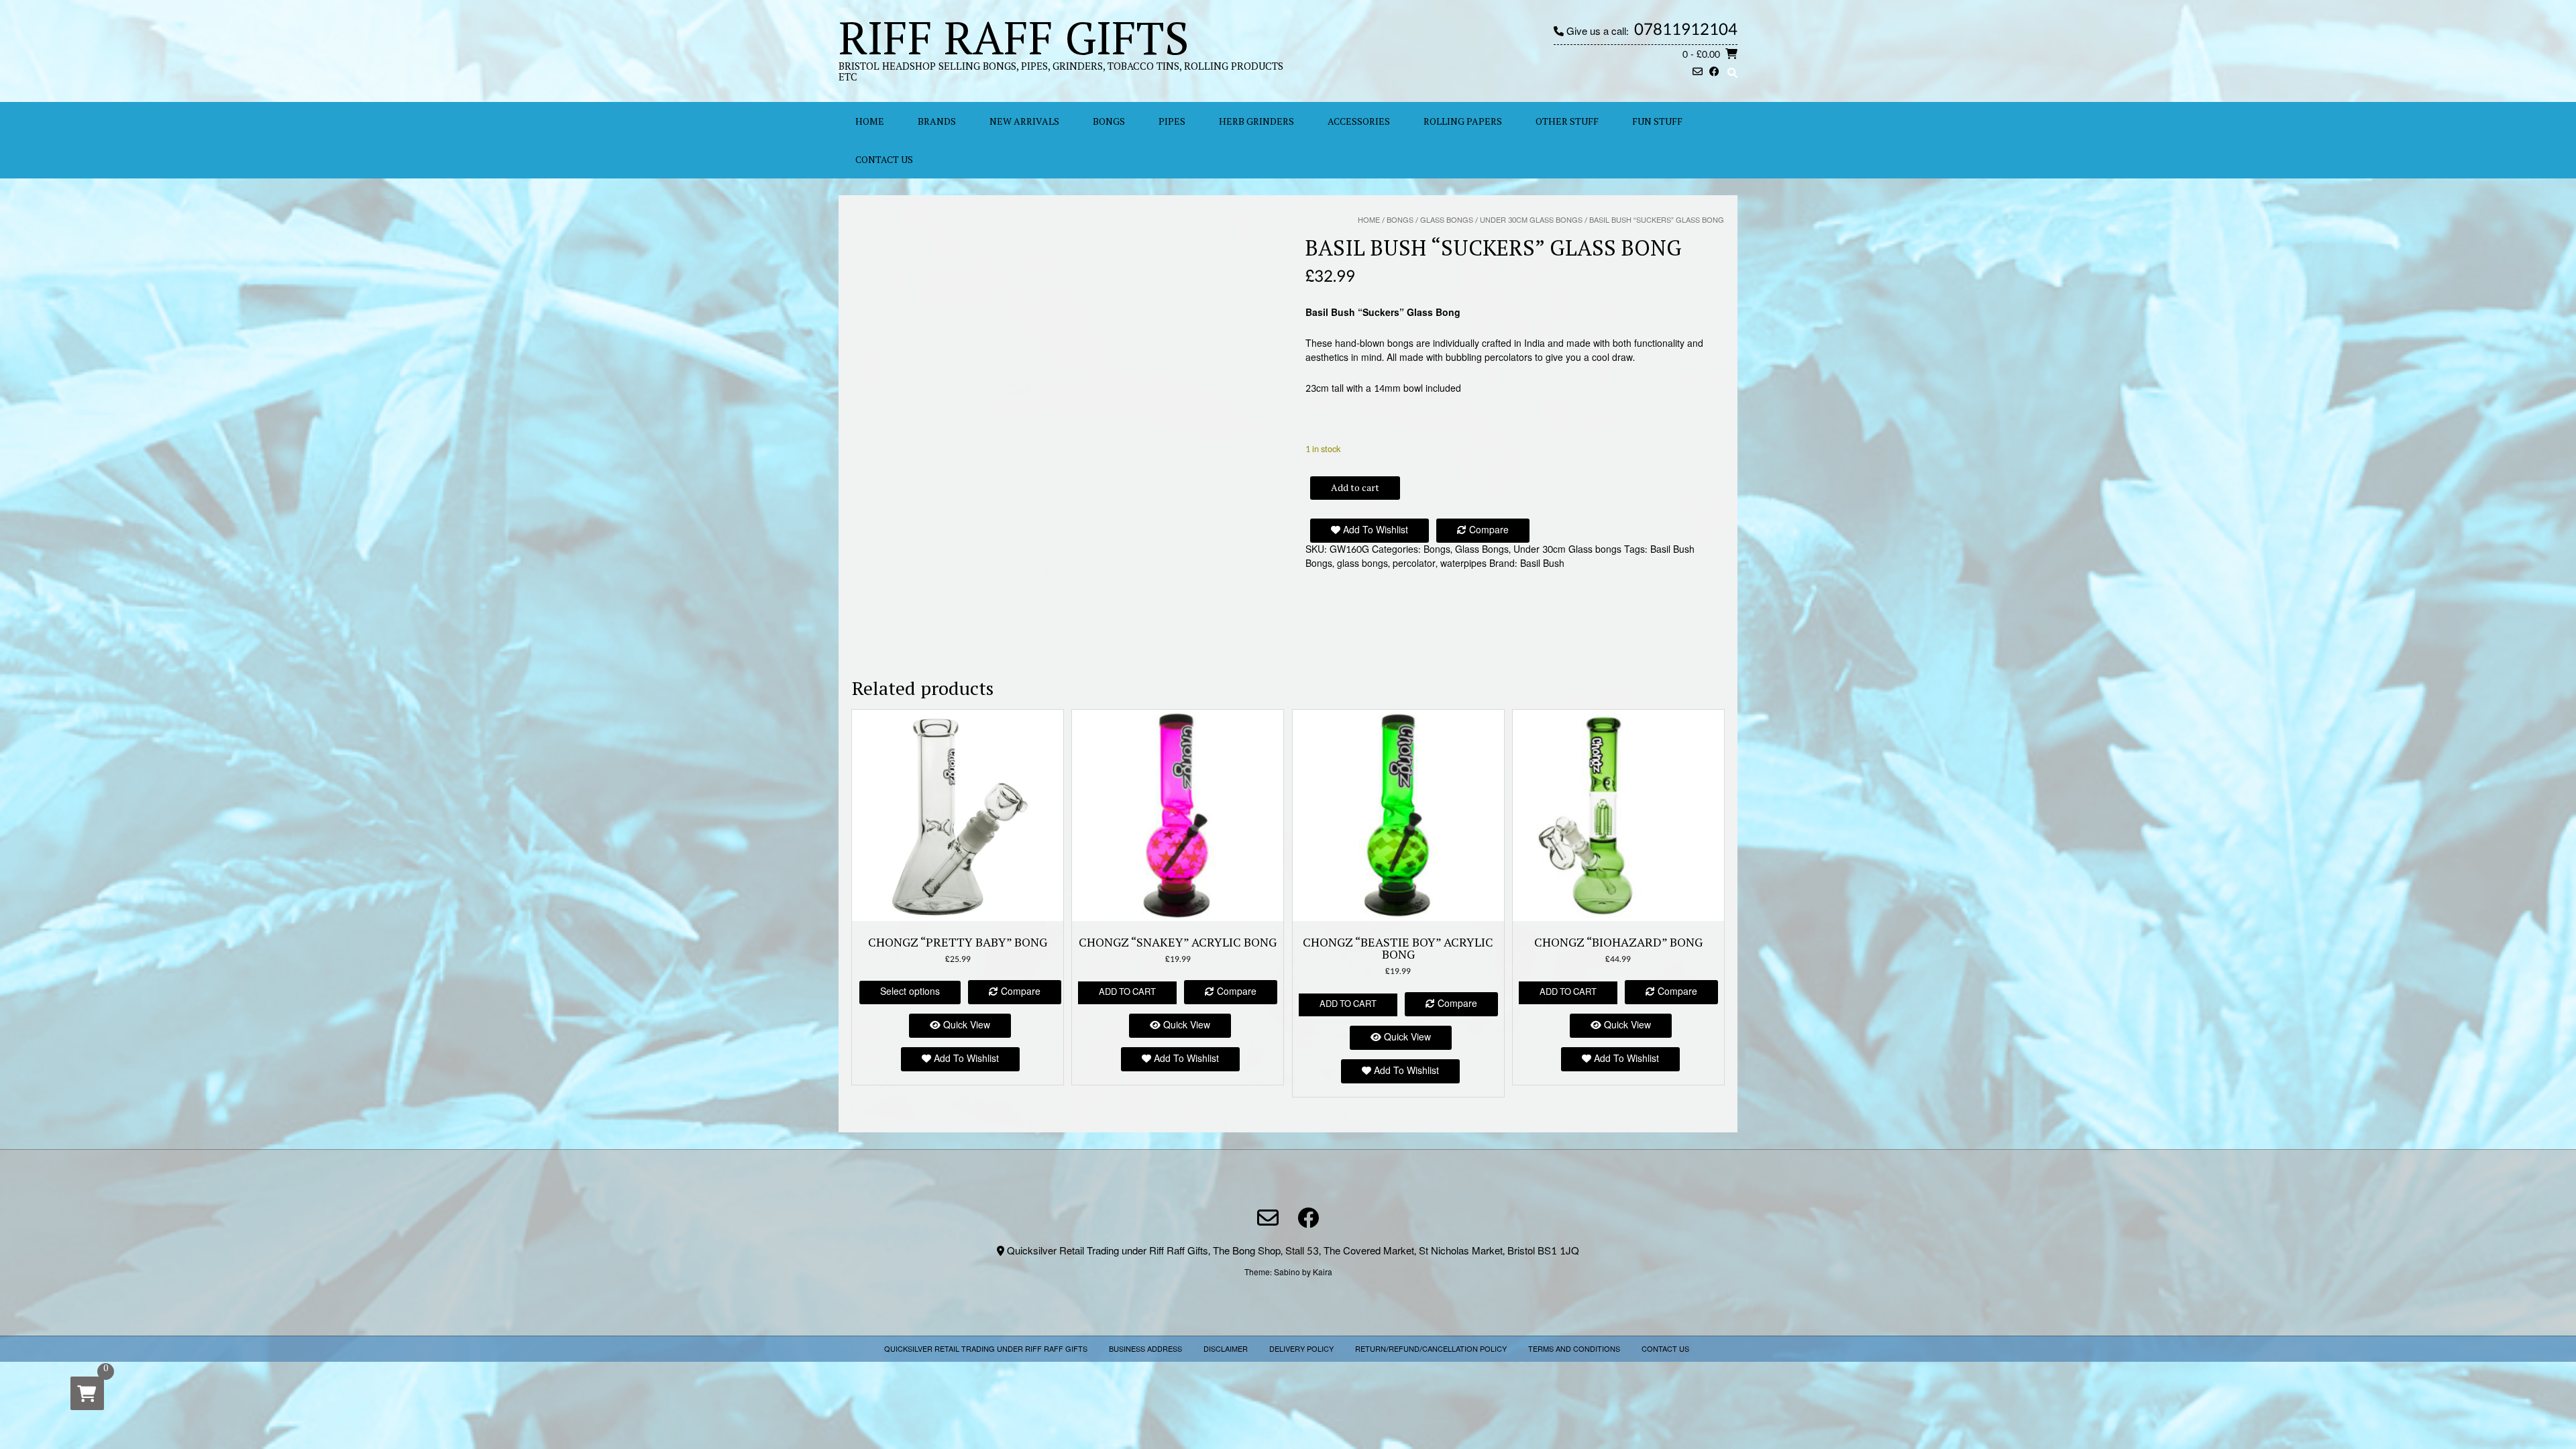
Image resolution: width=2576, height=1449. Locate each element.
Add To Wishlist (1374, 530)
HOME (870, 121)
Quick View (965, 1025)
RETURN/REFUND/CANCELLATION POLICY (1431, 1349)
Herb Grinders (1256, 121)
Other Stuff (1567, 121)
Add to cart (1355, 487)
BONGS (1109, 121)
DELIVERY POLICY (1301, 1349)
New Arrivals (1024, 121)
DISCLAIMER (1226, 1349)
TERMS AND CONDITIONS (1574, 1349)
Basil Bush (1542, 564)
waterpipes (1463, 564)
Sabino (1287, 1273)
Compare (1488, 530)
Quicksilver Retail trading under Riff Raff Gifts (986, 1349)
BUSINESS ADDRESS (1145, 1349)
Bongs (1400, 220)
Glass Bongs (1447, 220)
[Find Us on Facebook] (1714, 73)
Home (1369, 220)
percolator (1414, 564)
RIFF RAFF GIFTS (1014, 37)
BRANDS (937, 121)
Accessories (1359, 121)
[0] (87, 1393)
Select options (910, 992)
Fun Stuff (1657, 121)
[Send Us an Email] (1698, 73)
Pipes (1172, 121)
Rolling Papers (1463, 121)
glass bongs (1362, 564)
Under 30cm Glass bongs (1531, 220)
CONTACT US (884, 159)
